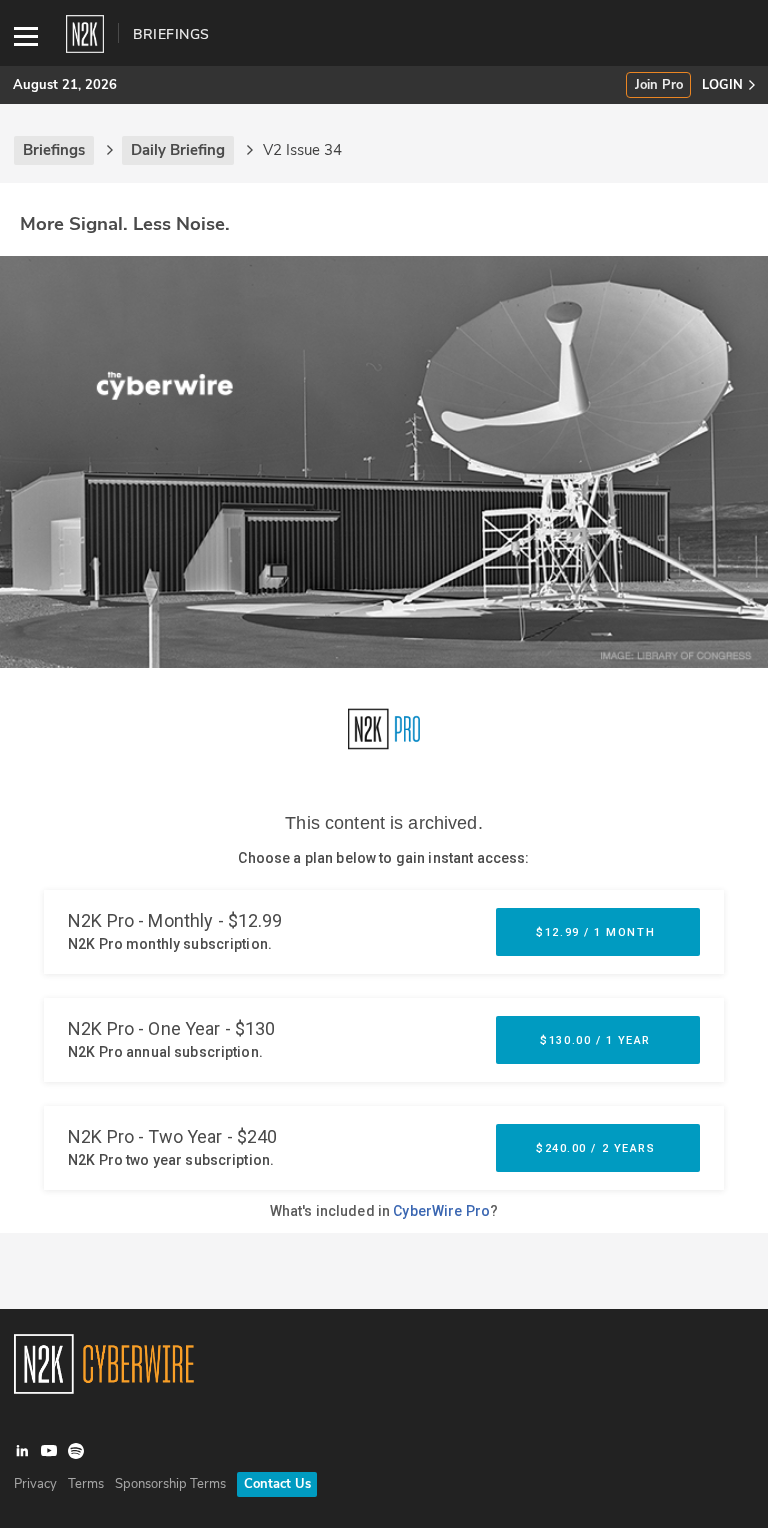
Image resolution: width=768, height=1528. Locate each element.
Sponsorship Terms (170, 1484)
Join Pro (659, 85)
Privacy (35, 1484)
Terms (86, 1484)
